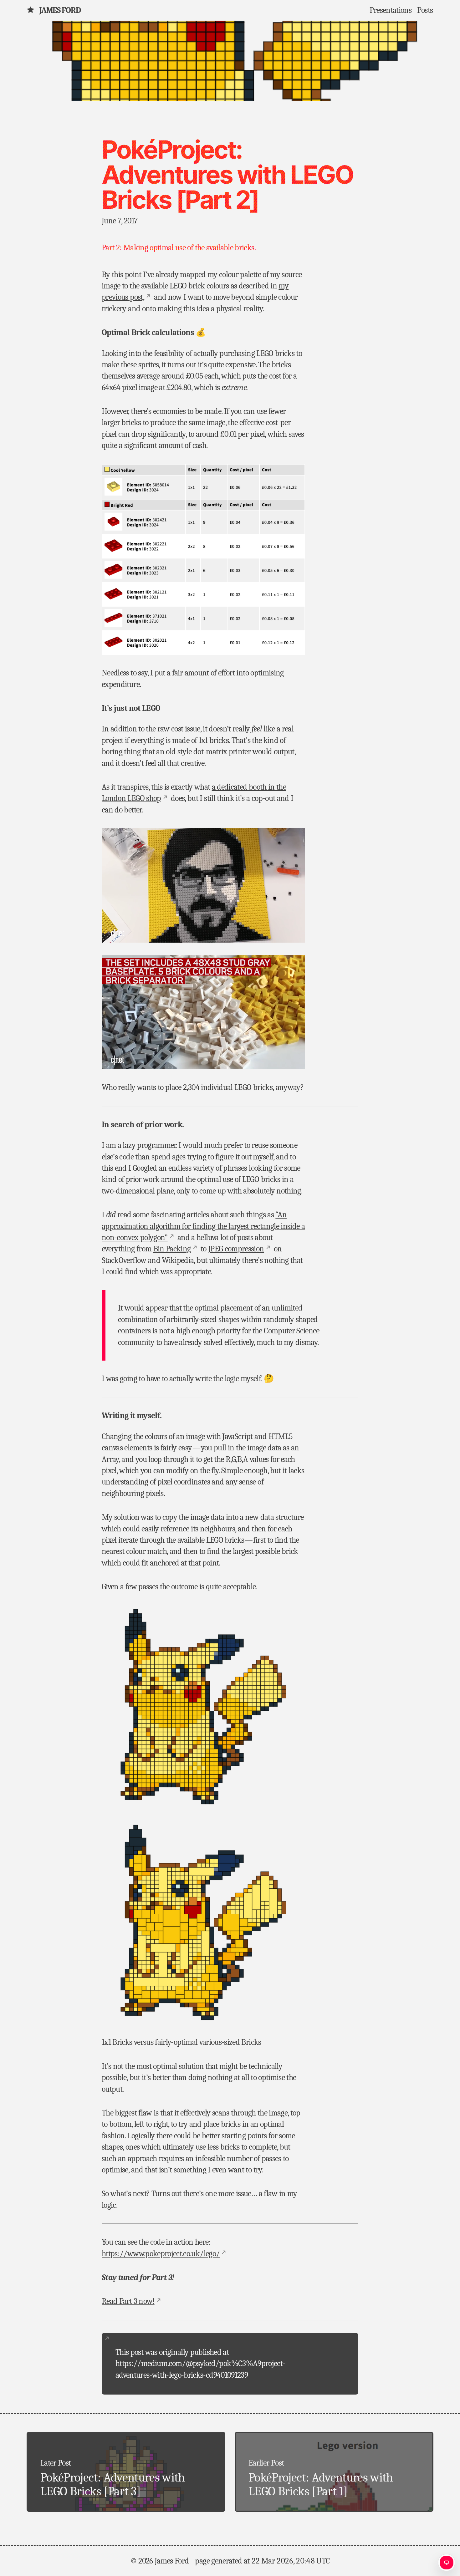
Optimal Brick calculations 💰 (154, 333)
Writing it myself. (132, 1416)
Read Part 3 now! (128, 2301)
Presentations (391, 10)
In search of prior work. (143, 1125)
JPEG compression (236, 1249)
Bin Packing (172, 1249)
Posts (425, 10)
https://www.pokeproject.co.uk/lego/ (161, 2254)
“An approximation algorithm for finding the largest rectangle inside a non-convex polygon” (203, 1226)
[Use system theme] (447, 2563)
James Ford (60, 10)
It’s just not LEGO (131, 708)
